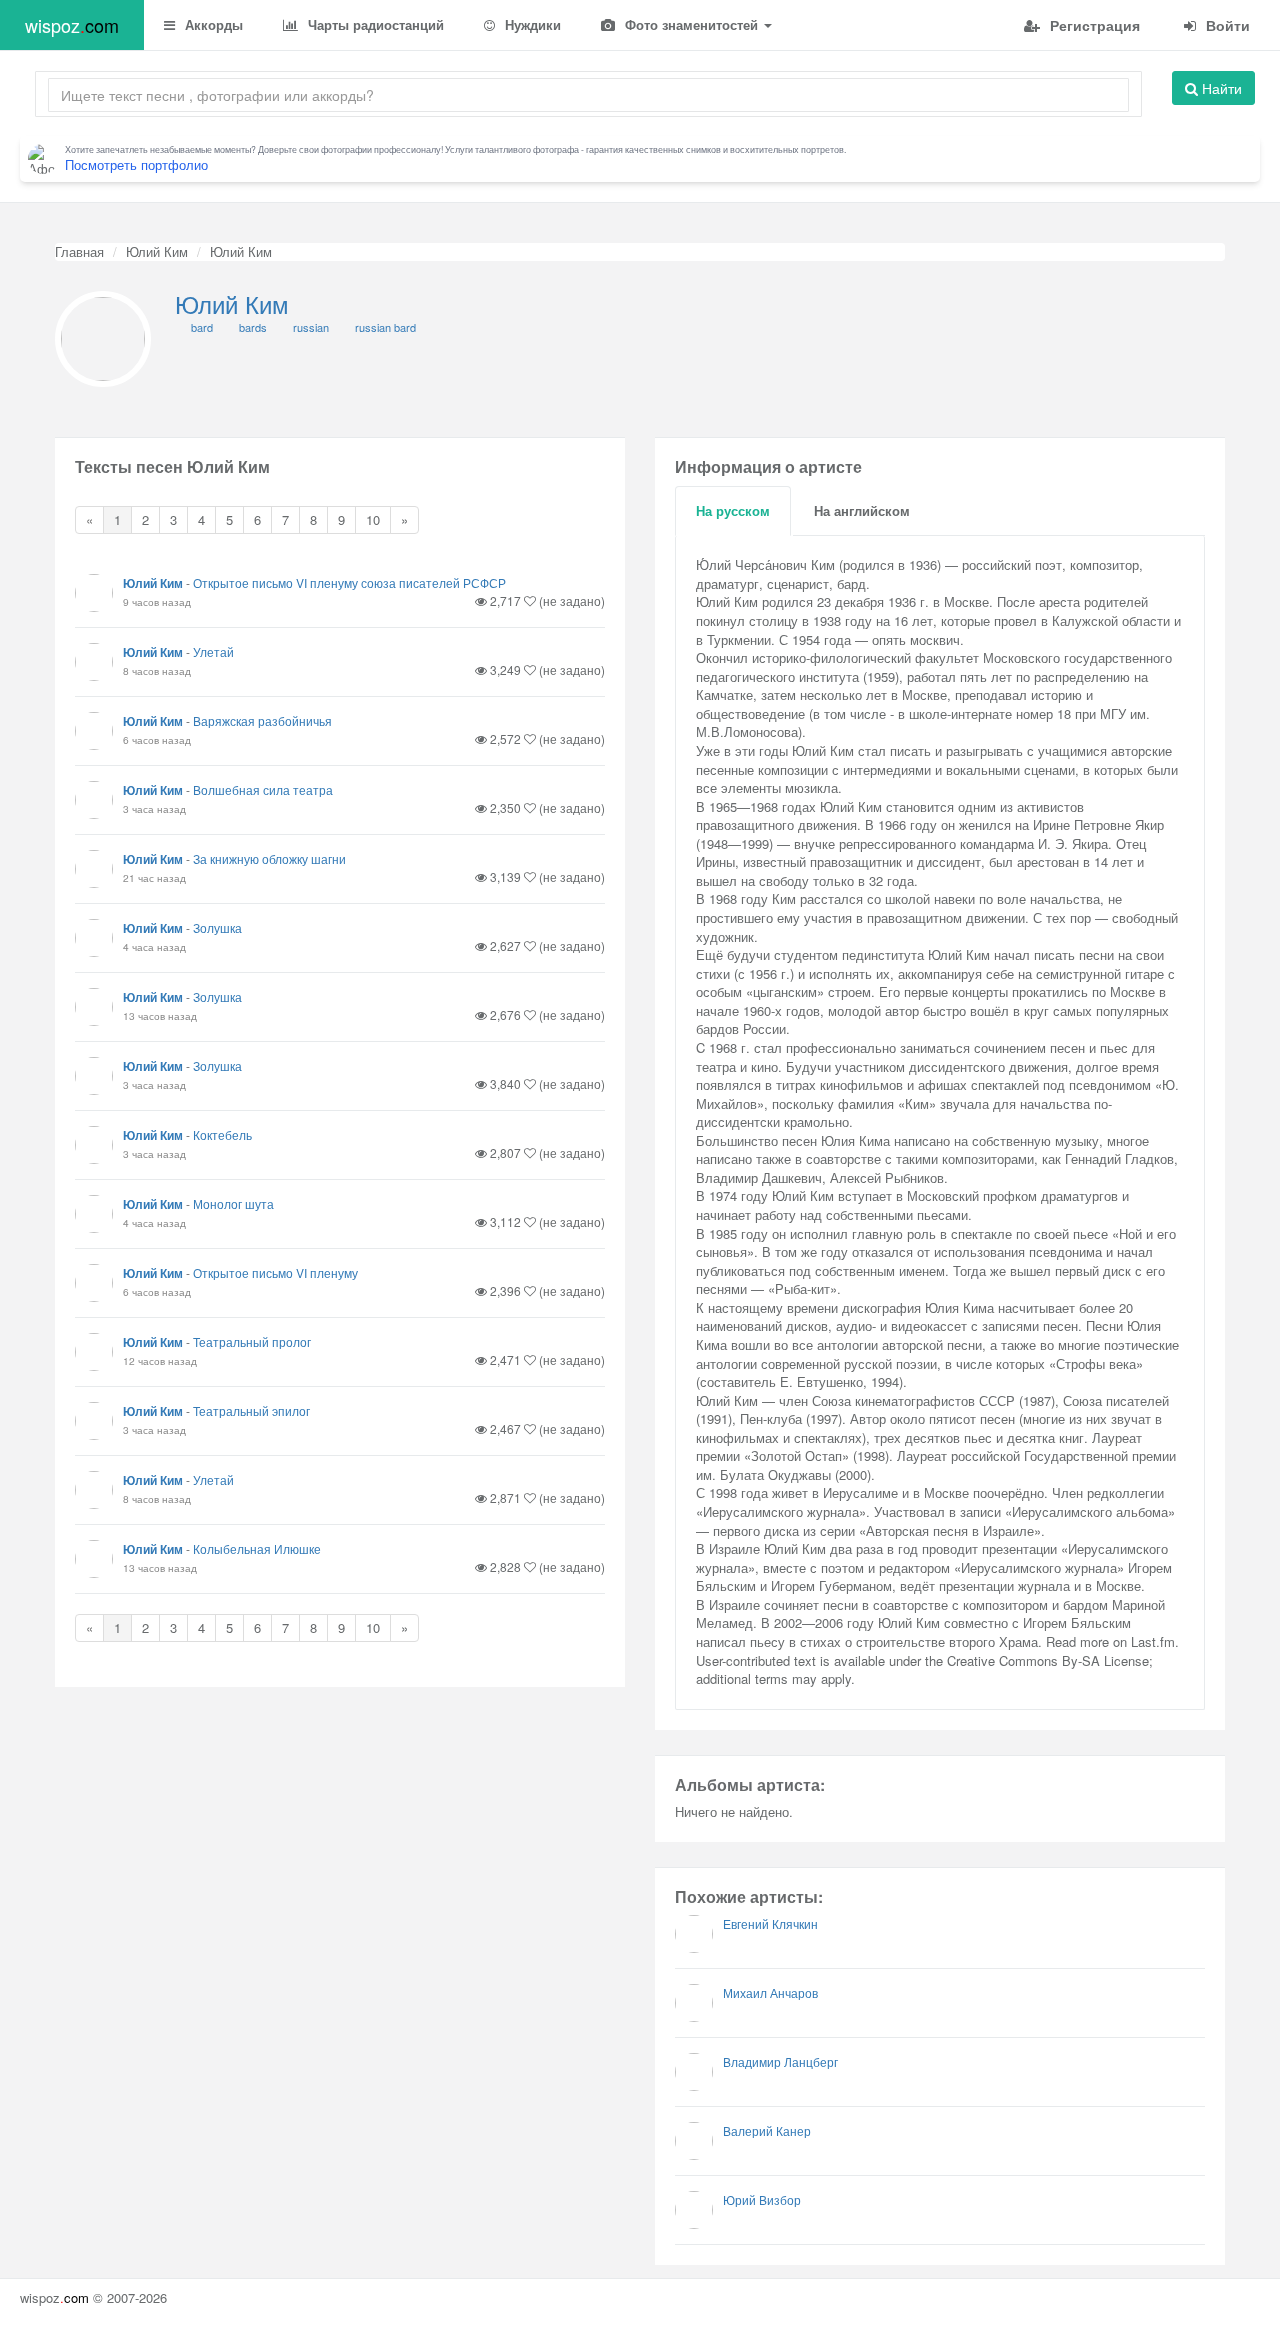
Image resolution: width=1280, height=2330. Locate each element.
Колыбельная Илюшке (257, 1548)
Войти (1226, 25)
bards (253, 327)
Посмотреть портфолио (136, 164)
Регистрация (1093, 25)
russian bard (385, 327)
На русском (733, 510)
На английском (862, 510)
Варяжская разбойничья (262, 720)
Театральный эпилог (251, 1410)
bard (202, 327)
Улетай (213, 651)
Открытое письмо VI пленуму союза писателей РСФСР (349, 582)
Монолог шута (233, 1203)
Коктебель (222, 1134)
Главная (79, 251)
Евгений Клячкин (770, 1923)
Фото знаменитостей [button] (691, 24)
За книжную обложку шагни (269, 858)
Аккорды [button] (212, 24)
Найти (1220, 88)
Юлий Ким (157, 251)
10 (373, 519)
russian (311, 327)
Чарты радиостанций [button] (374, 24)
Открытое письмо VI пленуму (275, 1272)
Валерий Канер (767, 2130)
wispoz (72, 25)
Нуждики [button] (531, 24)
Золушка (217, 927)
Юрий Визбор (762, 2199)
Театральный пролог (252, 1341)
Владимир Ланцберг (780, 2061)
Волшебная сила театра (263, 789)
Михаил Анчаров (770, 1992)
